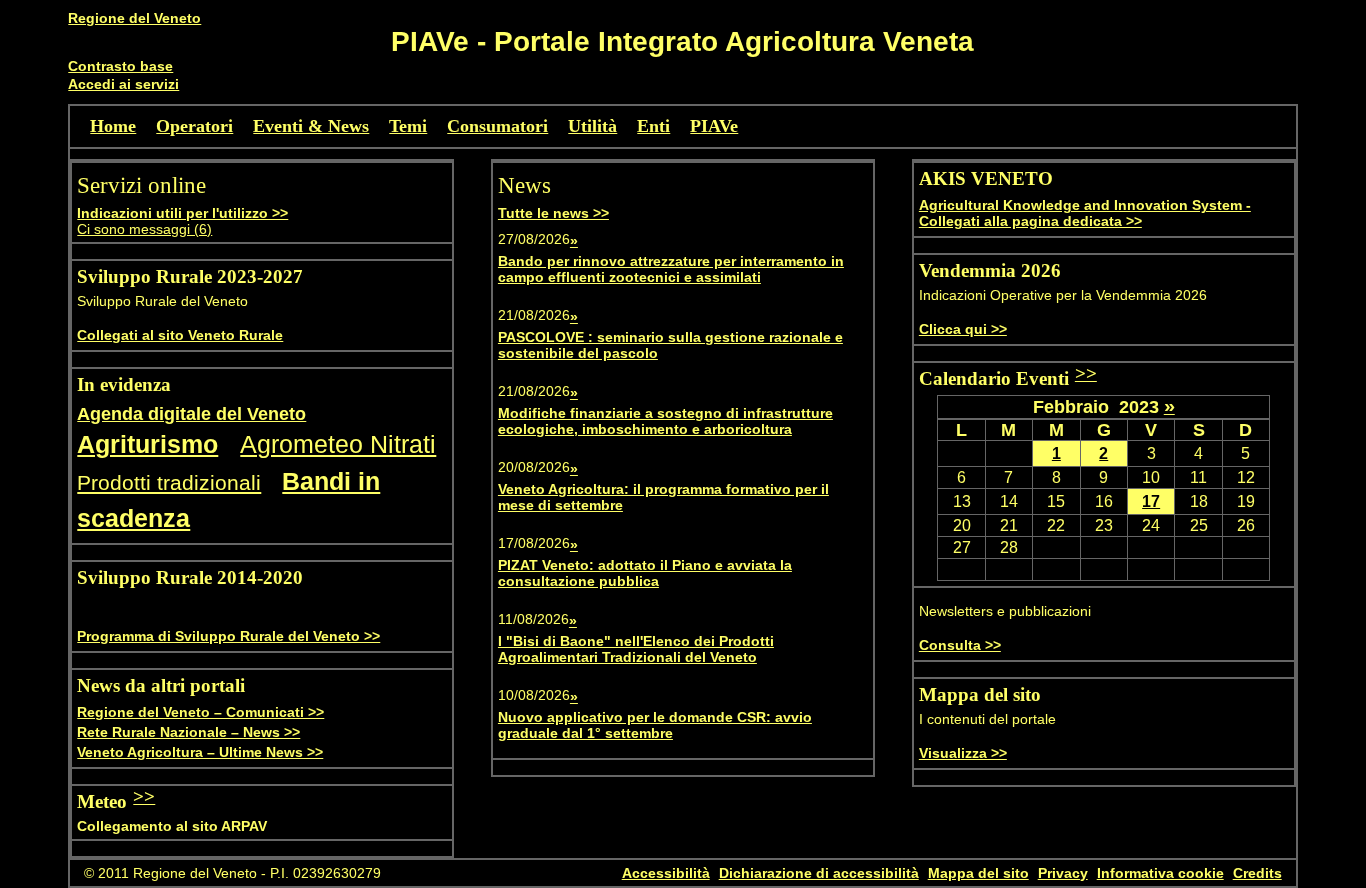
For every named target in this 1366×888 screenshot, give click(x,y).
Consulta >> (960, 645)
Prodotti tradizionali (169, 482)
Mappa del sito (978, 873)
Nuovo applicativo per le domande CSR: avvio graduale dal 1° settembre (655, 725)
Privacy (1063, 873)
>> (144, 796)
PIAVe (714, 126)
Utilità (592, 126)
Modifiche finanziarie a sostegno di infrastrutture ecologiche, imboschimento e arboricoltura (665, 421)
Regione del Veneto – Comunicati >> (200, 712)
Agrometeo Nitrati (338, 444)
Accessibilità (666, 873)
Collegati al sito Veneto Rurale (180, 335)
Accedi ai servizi (123, 84)
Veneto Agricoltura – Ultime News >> (200, 752)
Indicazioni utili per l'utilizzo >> (182, 213)
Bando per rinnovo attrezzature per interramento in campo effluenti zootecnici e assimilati (671, 269)
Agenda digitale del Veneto (191, 414)
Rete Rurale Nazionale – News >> (188, 732)
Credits (1257, 873)
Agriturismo (147, 444)
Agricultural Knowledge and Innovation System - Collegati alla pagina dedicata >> (1085, 213)
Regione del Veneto (134, 18)
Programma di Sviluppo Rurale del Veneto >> (228, 636)
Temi (408, 126)
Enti (653, 126)
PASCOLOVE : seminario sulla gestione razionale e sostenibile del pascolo (670, 345)
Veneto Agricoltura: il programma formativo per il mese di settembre (663, 497)
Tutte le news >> (553, 213)
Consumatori (497, 126)
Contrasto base (120, 66)
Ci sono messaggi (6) (144, 229)
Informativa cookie (1160, 873)
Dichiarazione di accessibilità (819, 873)
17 (1151, 501)
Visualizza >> (963, 753)
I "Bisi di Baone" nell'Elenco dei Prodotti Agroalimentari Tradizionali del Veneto (636, 649)
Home (113, 126)
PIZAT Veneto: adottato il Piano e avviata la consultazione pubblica (645, 573)
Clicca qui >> (963, 329)
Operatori (194, 126)
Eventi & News (311, 126)
